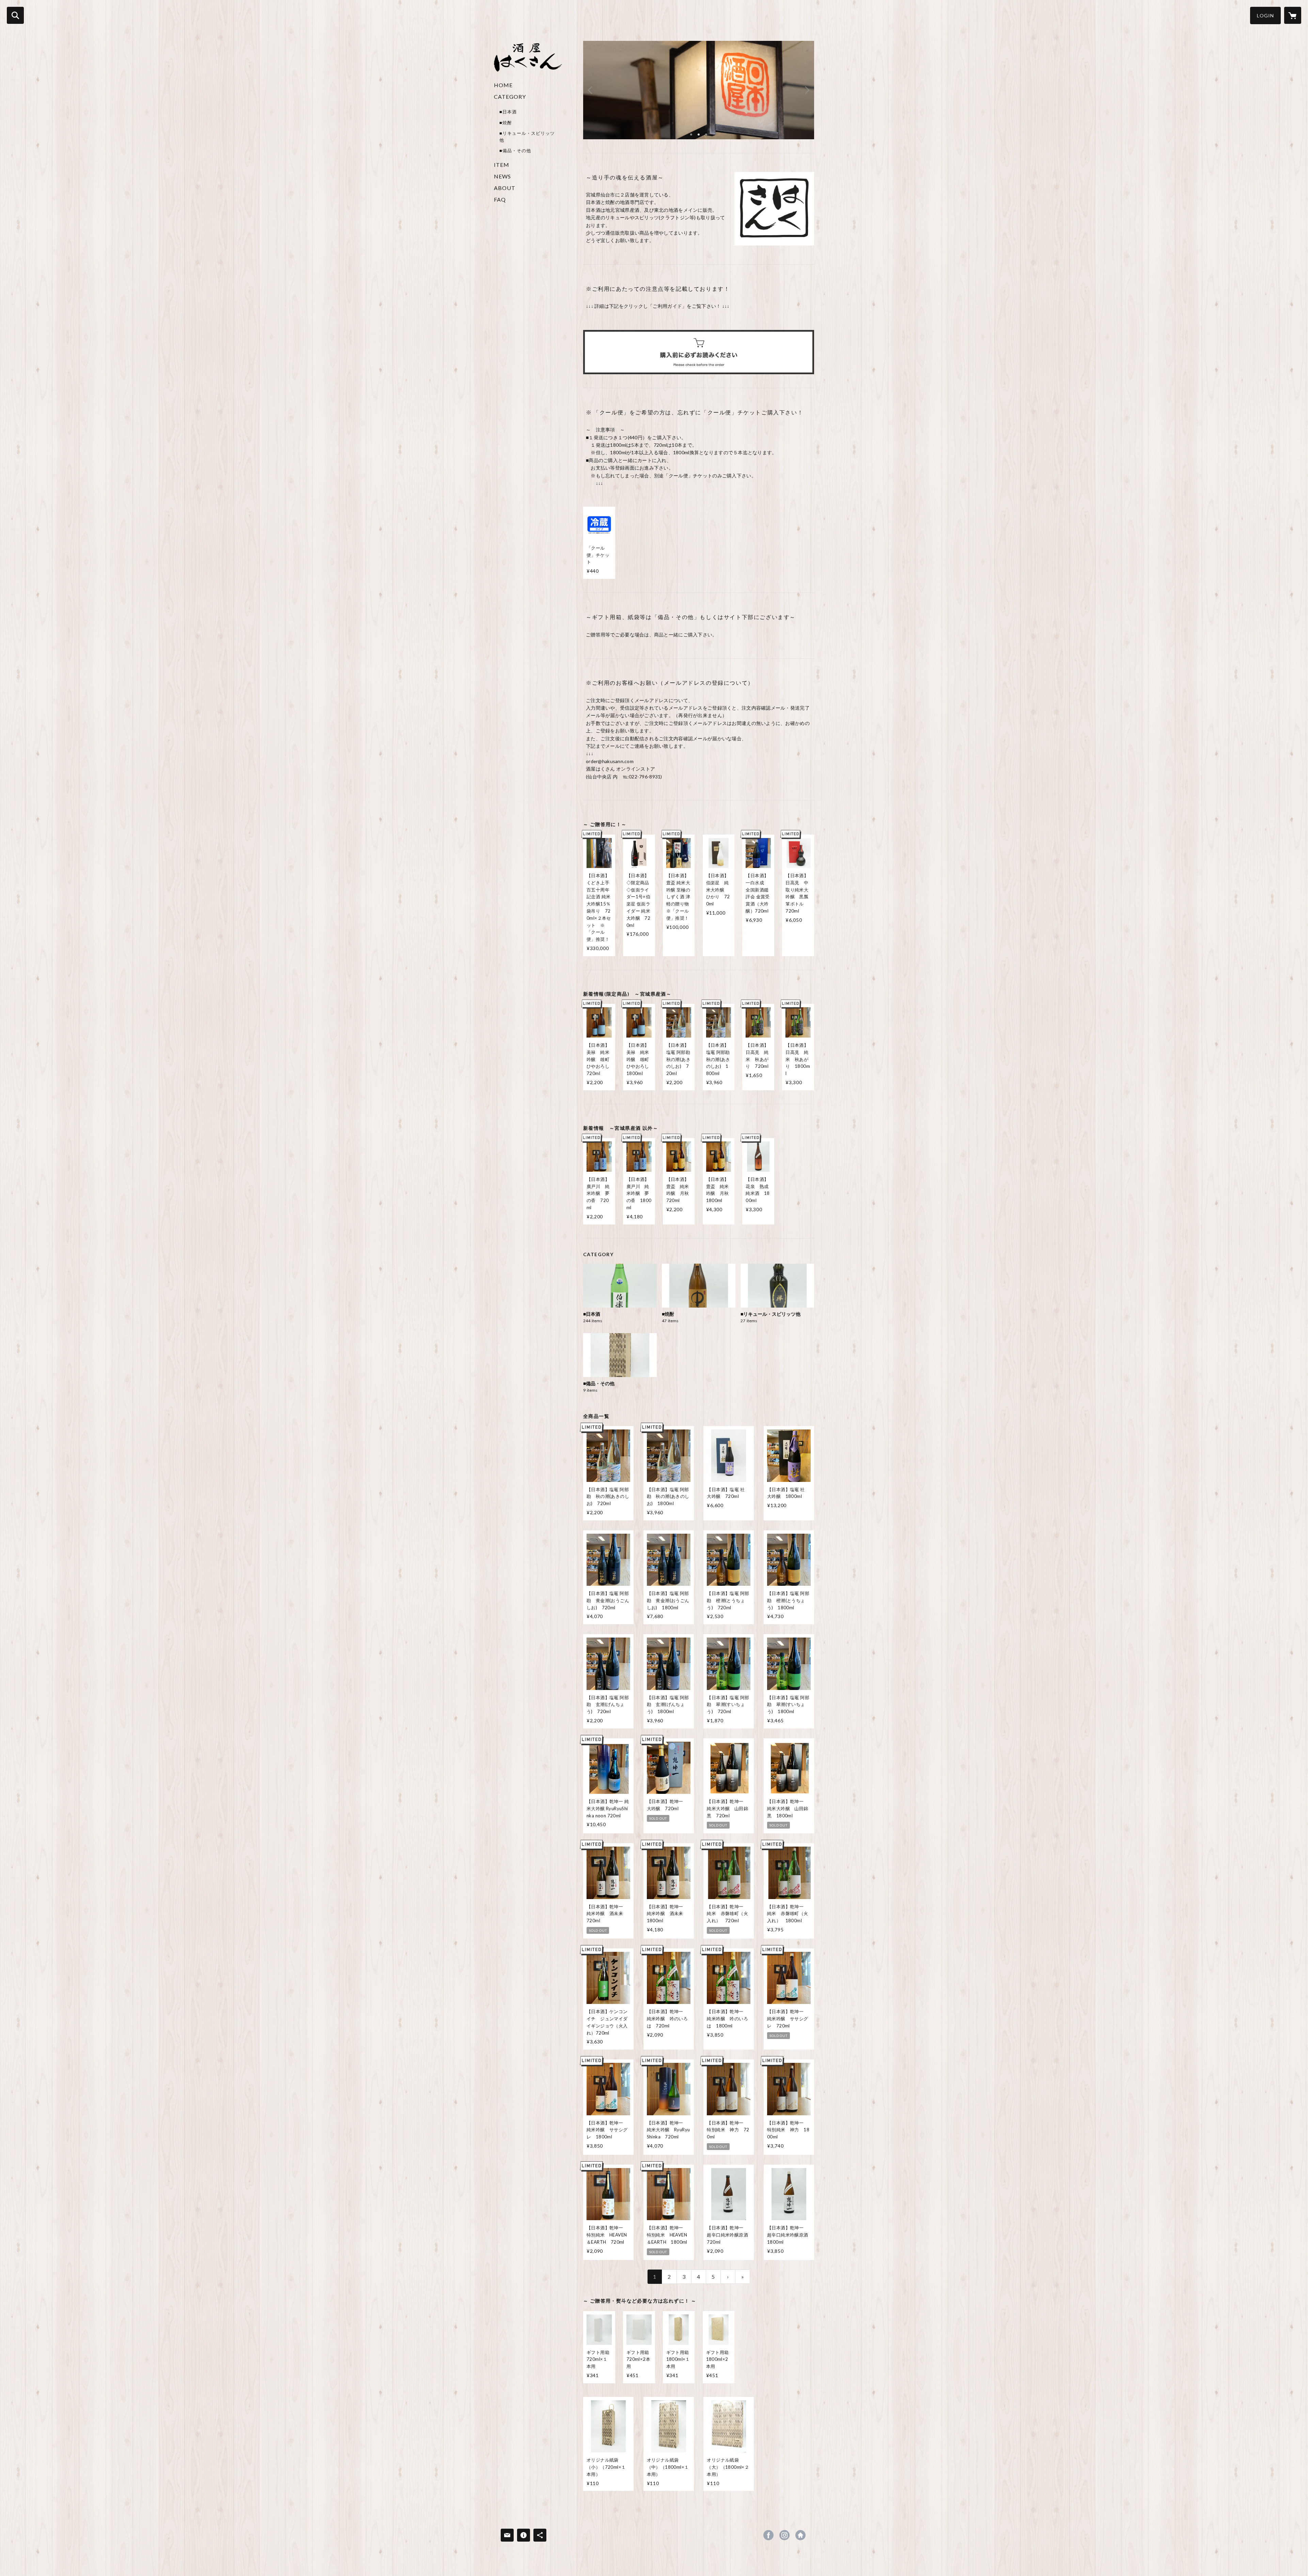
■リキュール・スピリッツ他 (527, 137)
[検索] (15, 15)
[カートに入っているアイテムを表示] (1293, 15)
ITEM (502, 165)
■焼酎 (506, 123)
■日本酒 (508, 112)
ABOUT (505, 188)
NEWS (502, 176)
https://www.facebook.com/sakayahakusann (768, 2535)
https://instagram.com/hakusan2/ (784, 2535)
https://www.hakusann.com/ (800, 2535)
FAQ (500, 199)
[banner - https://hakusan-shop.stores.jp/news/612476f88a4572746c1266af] (699, 352)
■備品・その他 (515, 151)
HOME (503, 85)
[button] (1265, 15)
